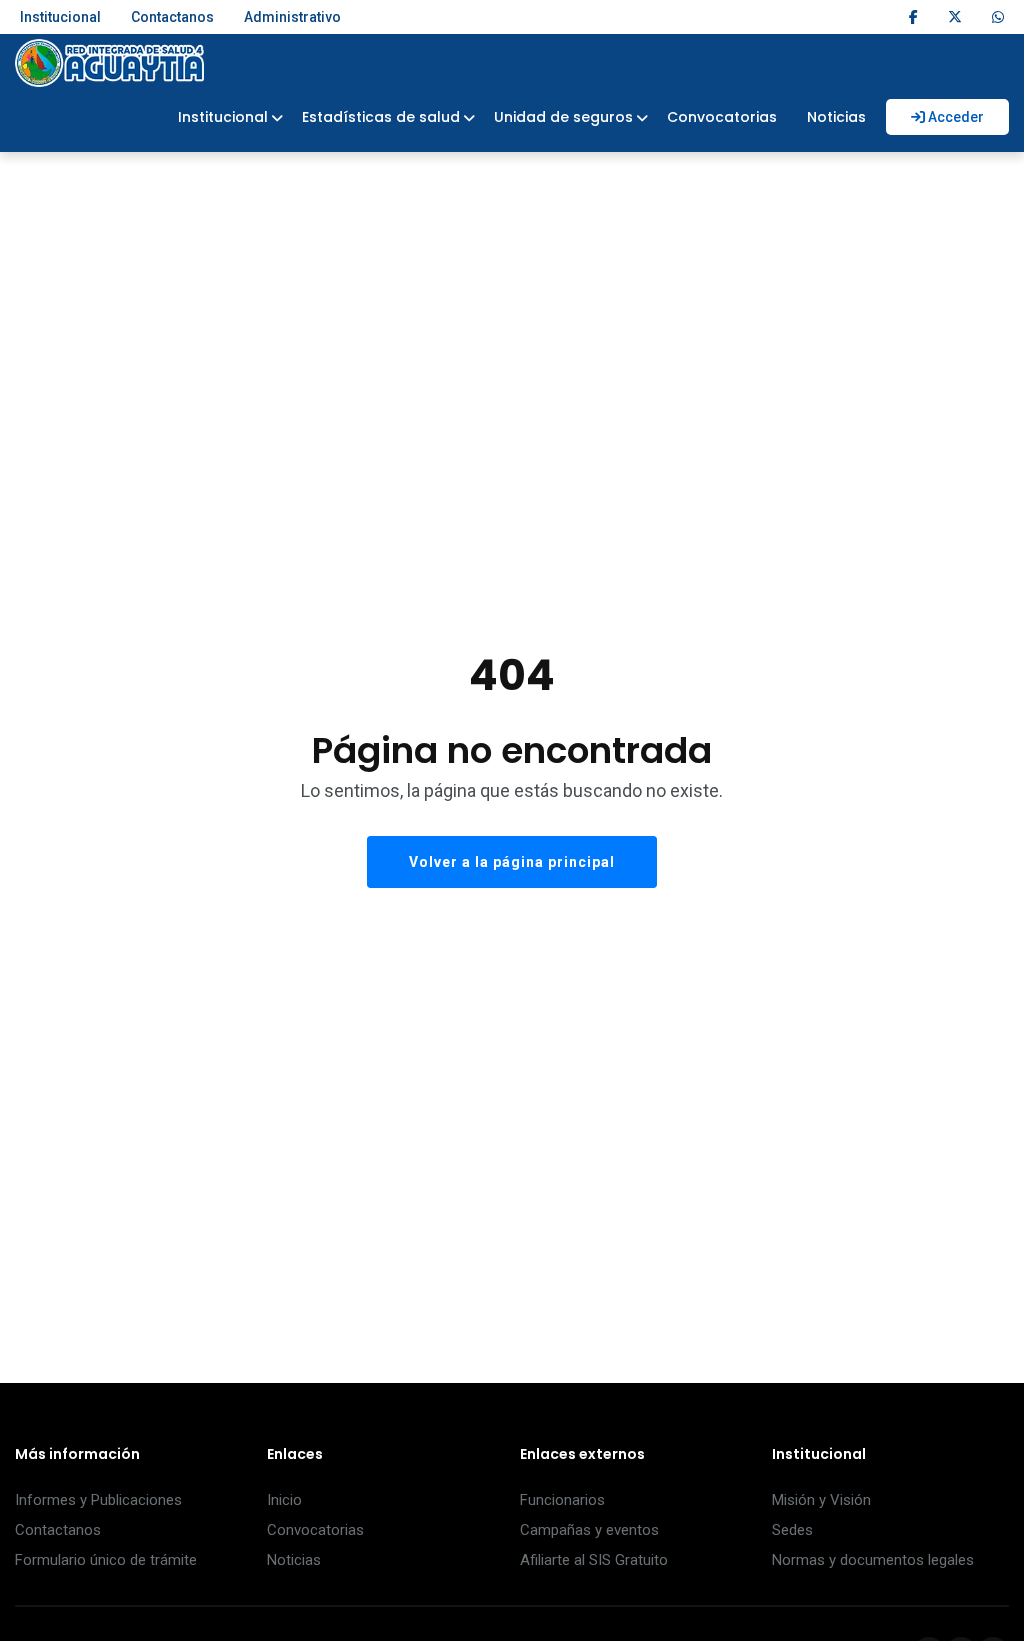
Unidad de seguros (563, 117)
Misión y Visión (821, 1500)
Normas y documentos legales (873, 1560)
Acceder (954, 117)
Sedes (792, 1530)
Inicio (284, 1500)
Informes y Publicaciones (98, 1500)
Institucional (60, 17)
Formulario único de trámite (106, 1560)
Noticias (836, 117)
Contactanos (172, 17)
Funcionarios (562, 1500)
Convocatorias (722, 117)
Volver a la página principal (512, 862)
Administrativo (292, 17)
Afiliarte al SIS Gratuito (594, 1560)
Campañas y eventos (589, 1530)
